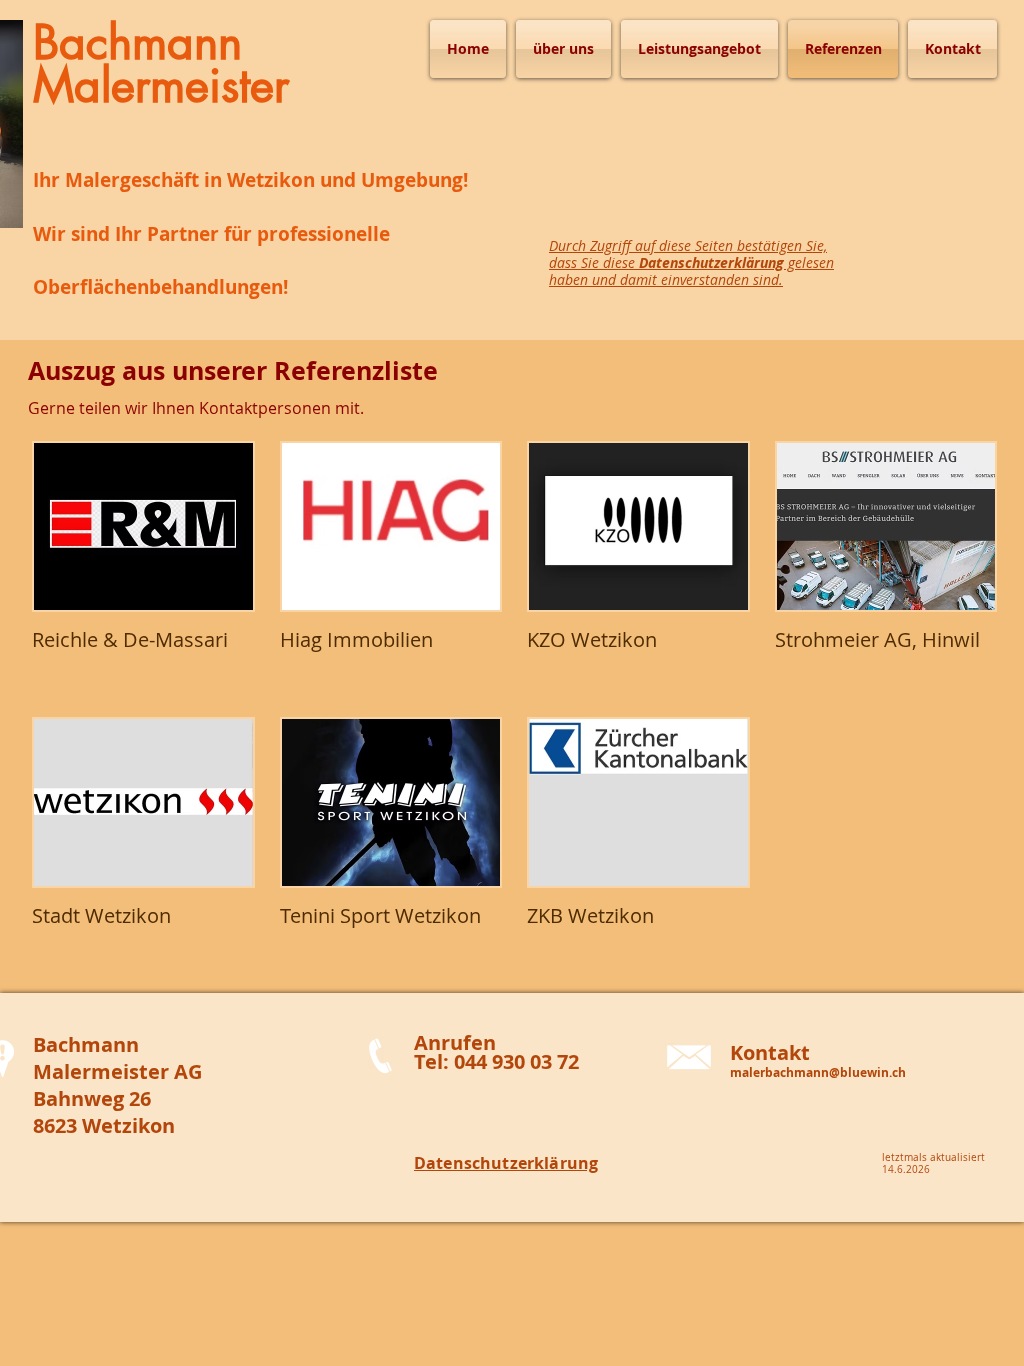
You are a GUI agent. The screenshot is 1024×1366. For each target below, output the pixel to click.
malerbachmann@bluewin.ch (818, 1072)
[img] (143, 566)
